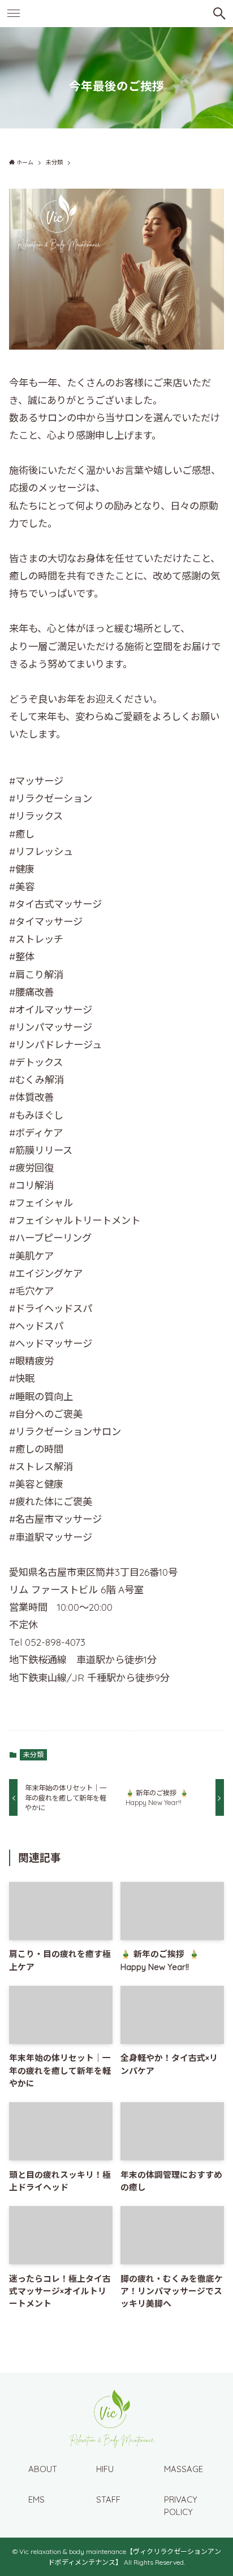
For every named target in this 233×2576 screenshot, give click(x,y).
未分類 (33, 1755)
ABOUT (43, 2469)
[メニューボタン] (14, 14)
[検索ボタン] (219, 14)
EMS (36, 2499)
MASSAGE (184, 2469)
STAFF (108, 2499)
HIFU (105, 2469)
